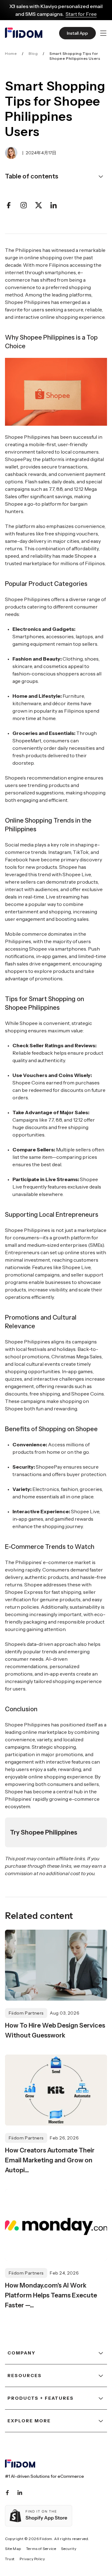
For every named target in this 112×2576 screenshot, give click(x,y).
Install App (77, 33)
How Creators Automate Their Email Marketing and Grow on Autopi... (50, 2160)
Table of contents (32, 176)
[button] (103, 33)
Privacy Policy (32, 2559)
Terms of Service (41, 2549)
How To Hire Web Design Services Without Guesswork (55, 2030)
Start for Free (81, 14)
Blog (33, 53)
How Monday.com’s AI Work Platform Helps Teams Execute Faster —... (51, 2295)
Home (11, 53)
